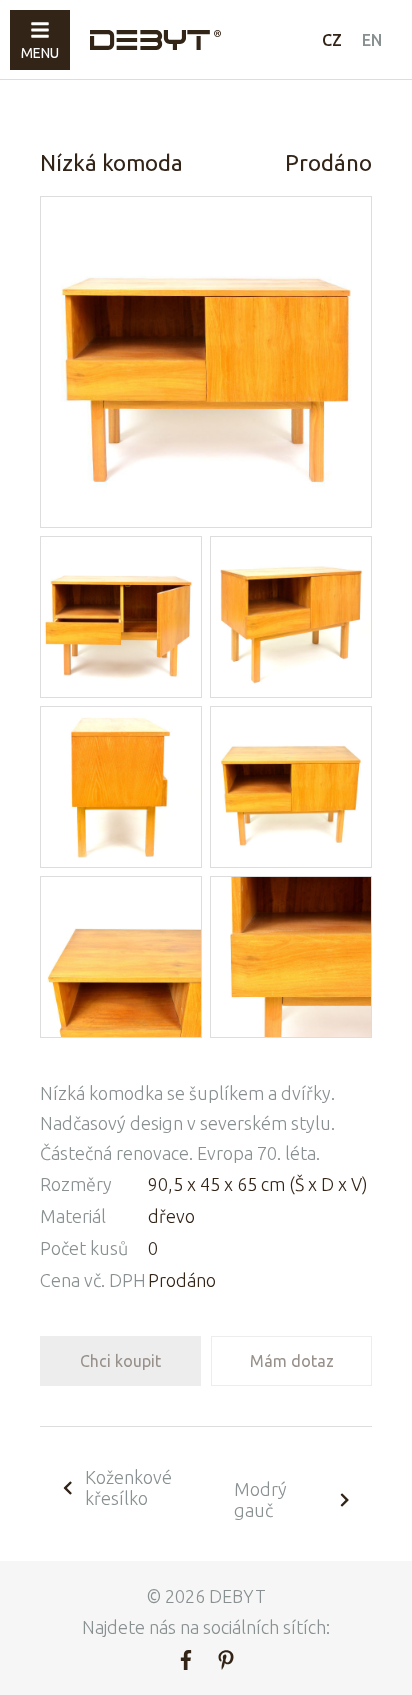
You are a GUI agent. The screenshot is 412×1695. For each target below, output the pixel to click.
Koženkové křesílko (128, 1487)
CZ (332, 40)
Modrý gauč (260, 1499)
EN (372, 40)
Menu (40, 53)
